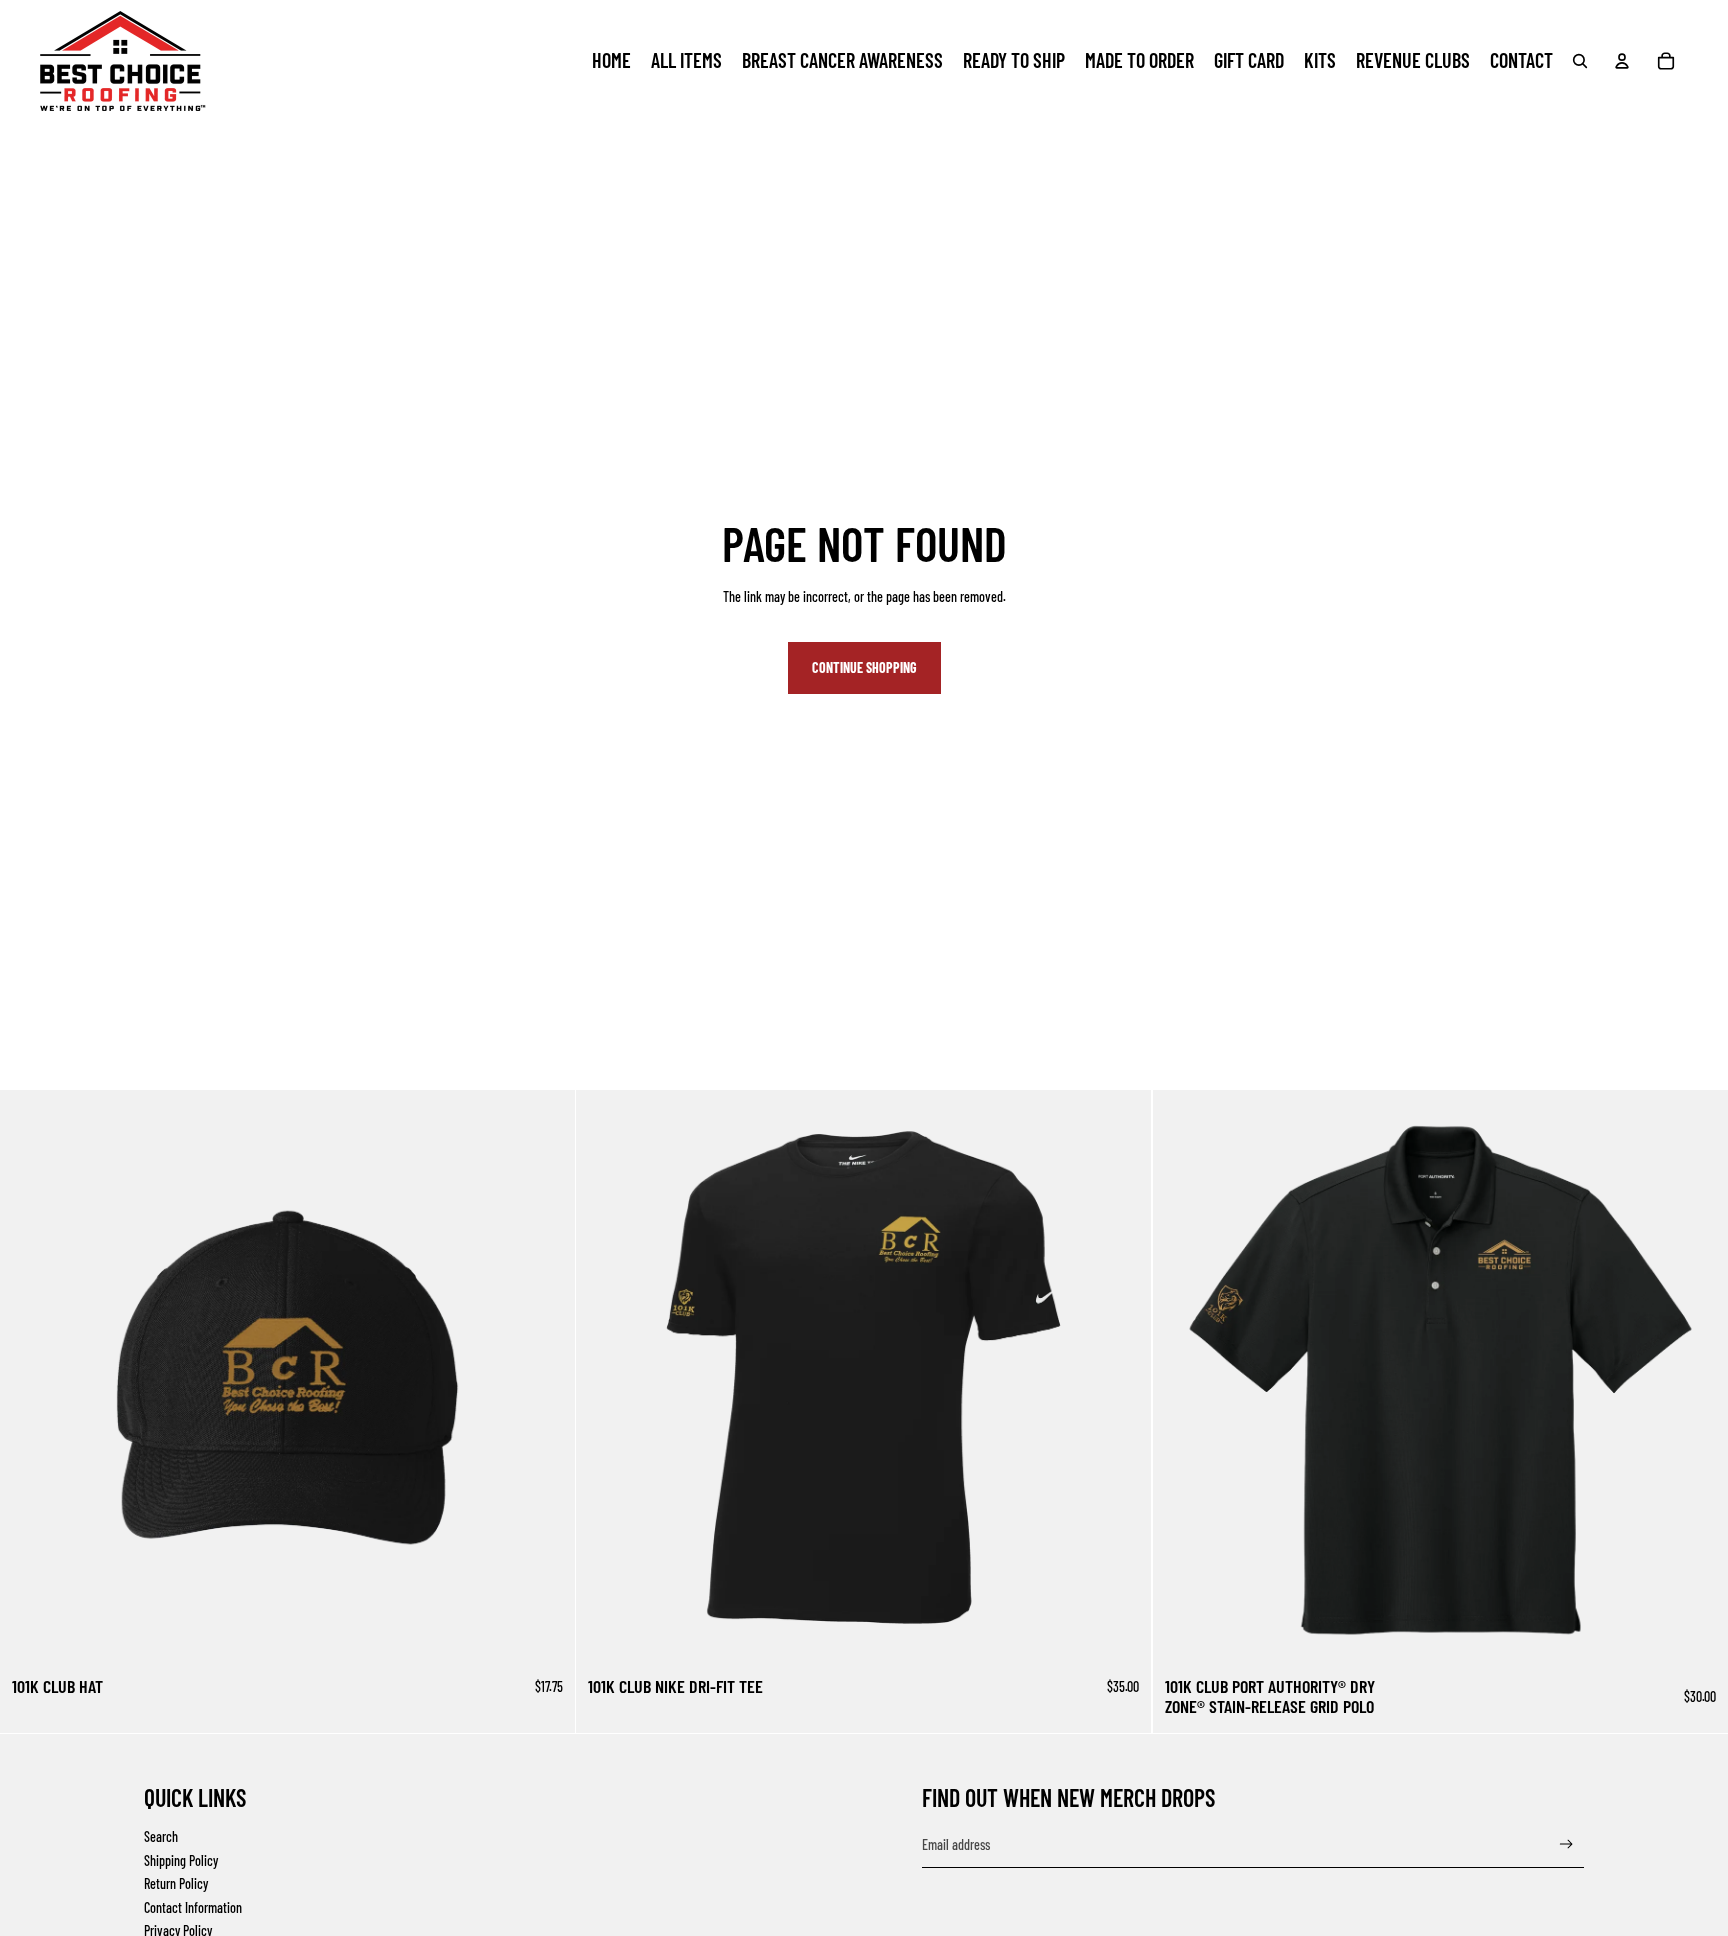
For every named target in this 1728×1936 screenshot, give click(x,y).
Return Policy (176, 1883)
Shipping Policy (181, 1860)
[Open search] (1580, 61)
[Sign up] (1566, 1844)
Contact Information (193, 1907)
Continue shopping (864, 667)
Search (161, 1836)
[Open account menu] (1622, 61)
